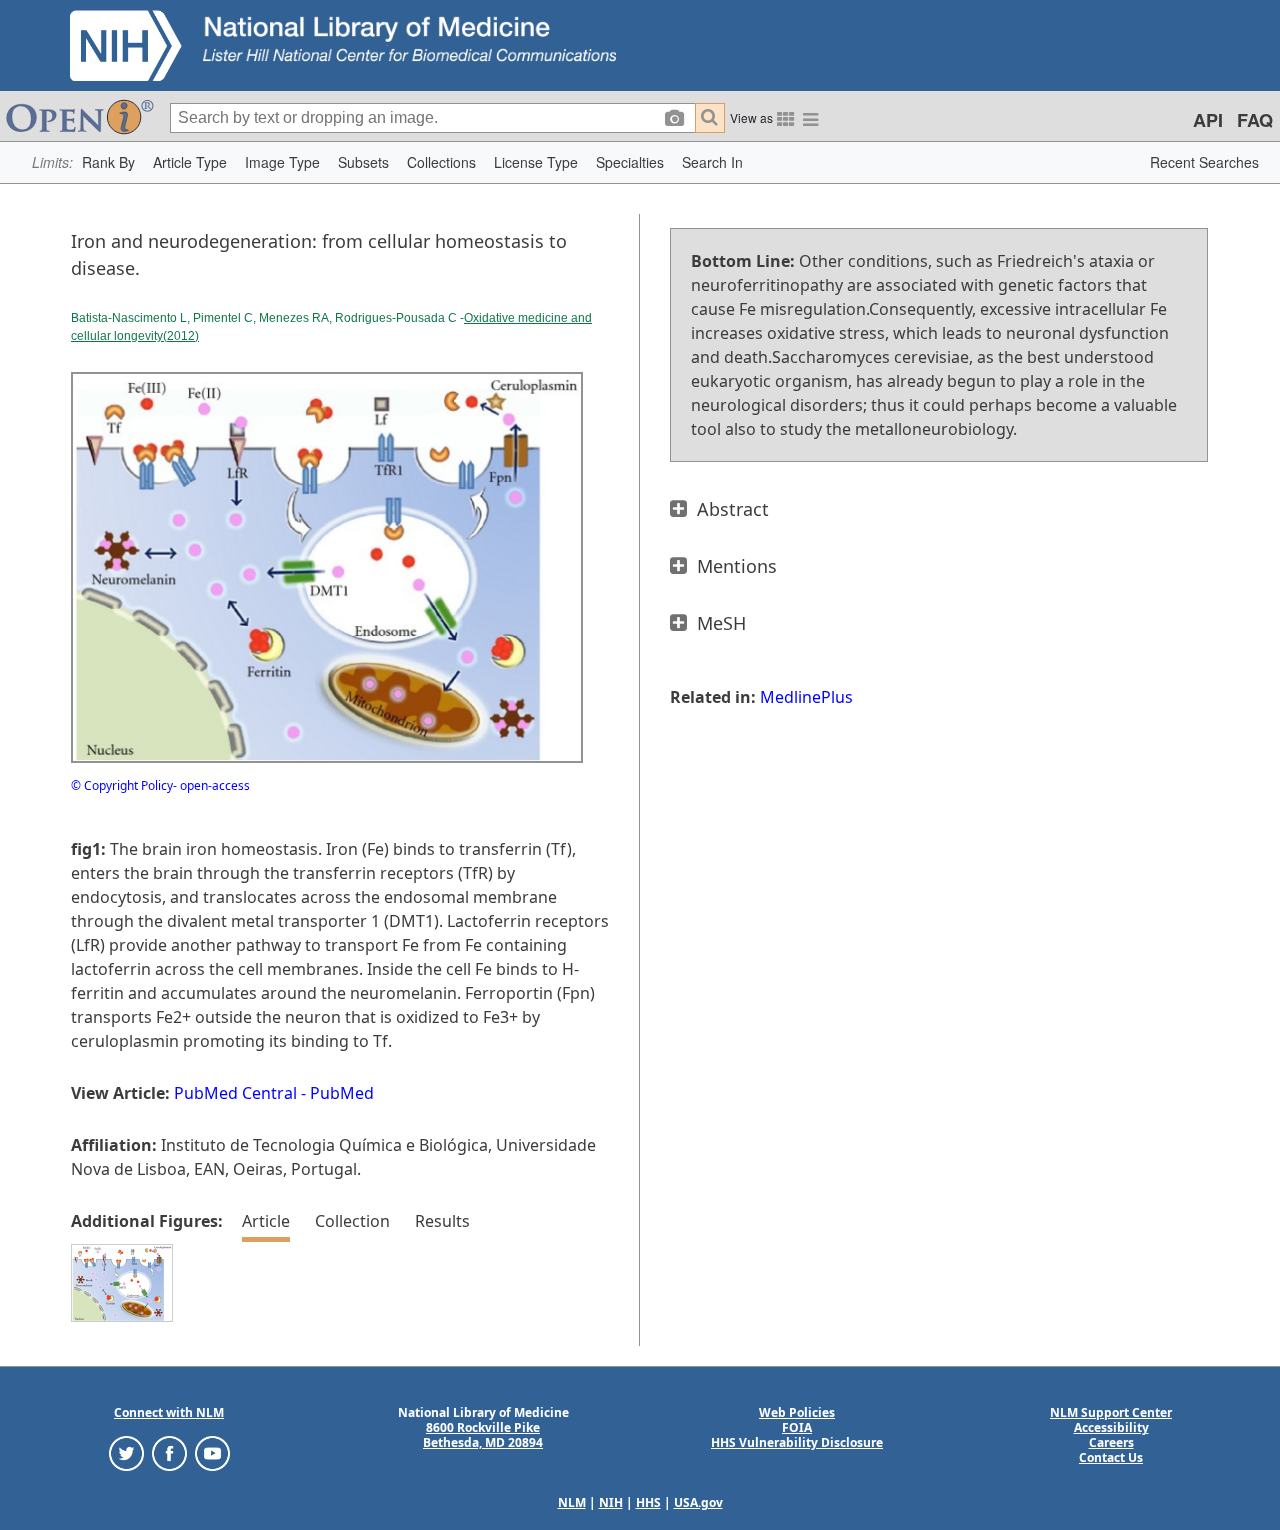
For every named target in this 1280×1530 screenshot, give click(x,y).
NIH (611, 1502)
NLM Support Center (1111, 1412)
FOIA (797, 1427)
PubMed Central (235, 1093)
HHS (648, 1502)
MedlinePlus (806, 697)
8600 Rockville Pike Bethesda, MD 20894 (483, 1435)
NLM (572, 1502)
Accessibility (1111, 1427)
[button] (108, 162)
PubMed (342, 1093)
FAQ (1255, 120)
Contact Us (1111, 1457)
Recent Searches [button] (1204, 162)
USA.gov (698, 1502)
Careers (1111, 1442)
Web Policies (797, 1412)
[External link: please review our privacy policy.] (126, 1452)
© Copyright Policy (122, 785)
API (1208, 120)
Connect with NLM (169, 1412)
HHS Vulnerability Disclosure (797, 1442)
